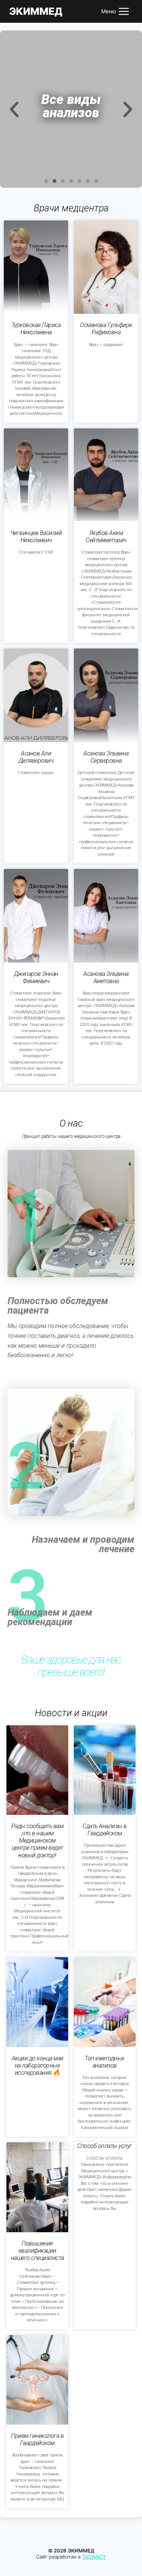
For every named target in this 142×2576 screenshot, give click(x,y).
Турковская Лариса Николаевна (36, 329)
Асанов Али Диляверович (36, 757)
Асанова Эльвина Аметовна (106, 977)
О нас (71, 1123)
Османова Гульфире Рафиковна (106, 329)
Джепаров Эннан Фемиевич (36, 977)
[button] (46, 181)
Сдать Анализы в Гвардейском (105, 1830)
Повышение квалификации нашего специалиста (37, 2251)
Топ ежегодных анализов (105, 2062)
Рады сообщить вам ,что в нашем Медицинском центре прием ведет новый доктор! (37, 1841)
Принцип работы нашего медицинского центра (71, 1136)
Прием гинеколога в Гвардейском (37, 2439)
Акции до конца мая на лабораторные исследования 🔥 (37, 2065)
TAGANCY (94, 2557)
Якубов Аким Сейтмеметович (106, 537)
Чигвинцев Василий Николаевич (36, 537)
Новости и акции (71, 1713)
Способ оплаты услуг (105, 2146)
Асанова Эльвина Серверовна (106, 757)
